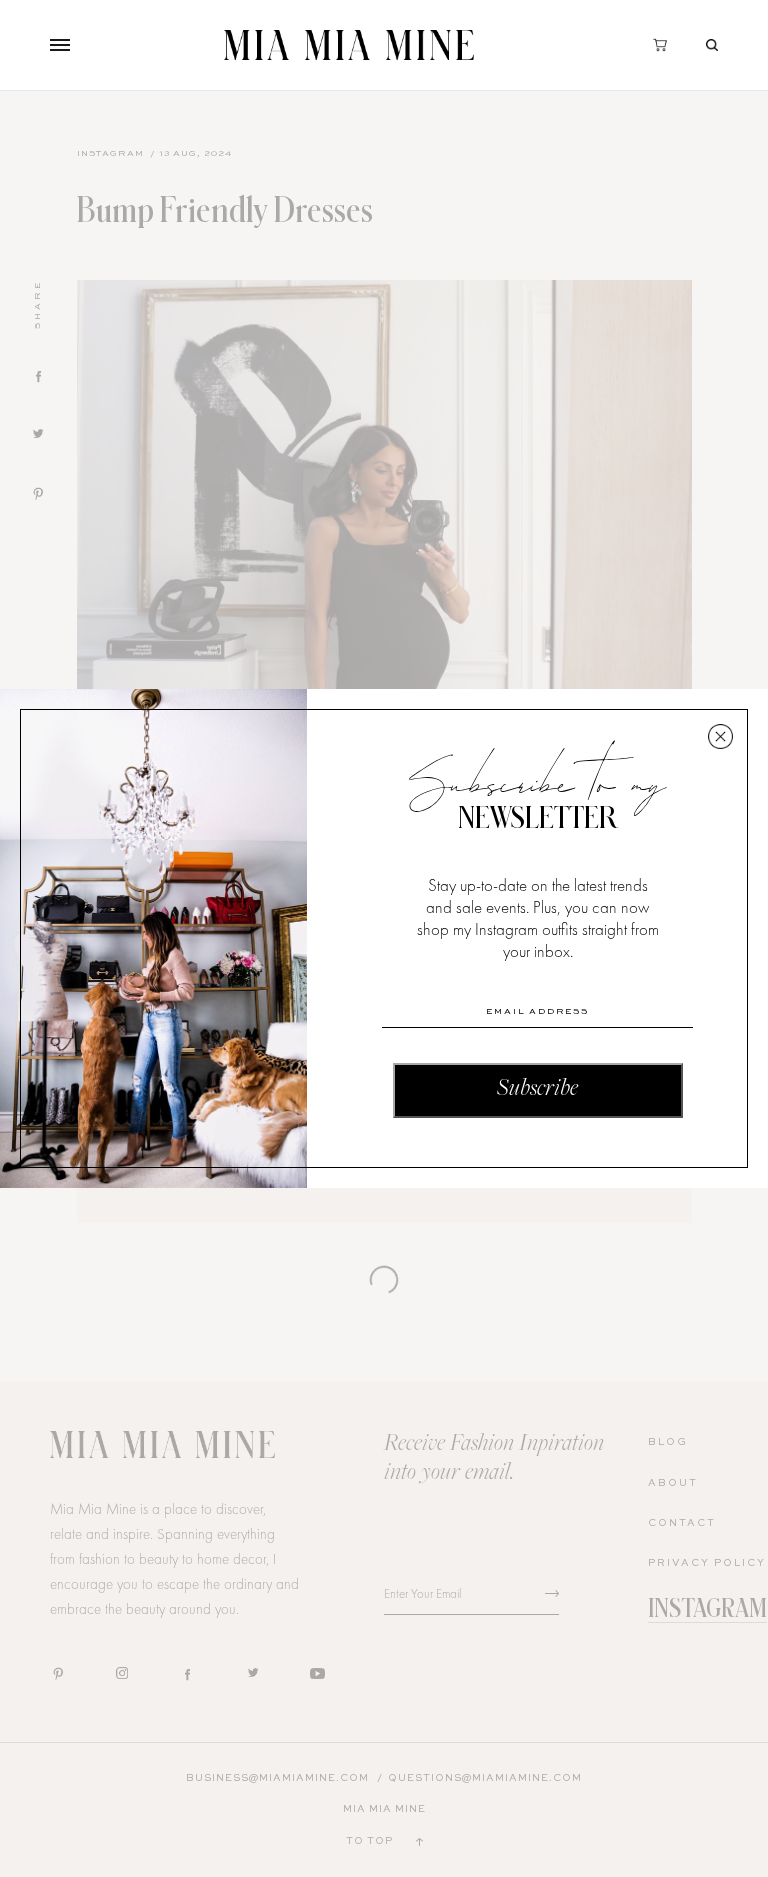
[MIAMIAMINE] (349, 45)
